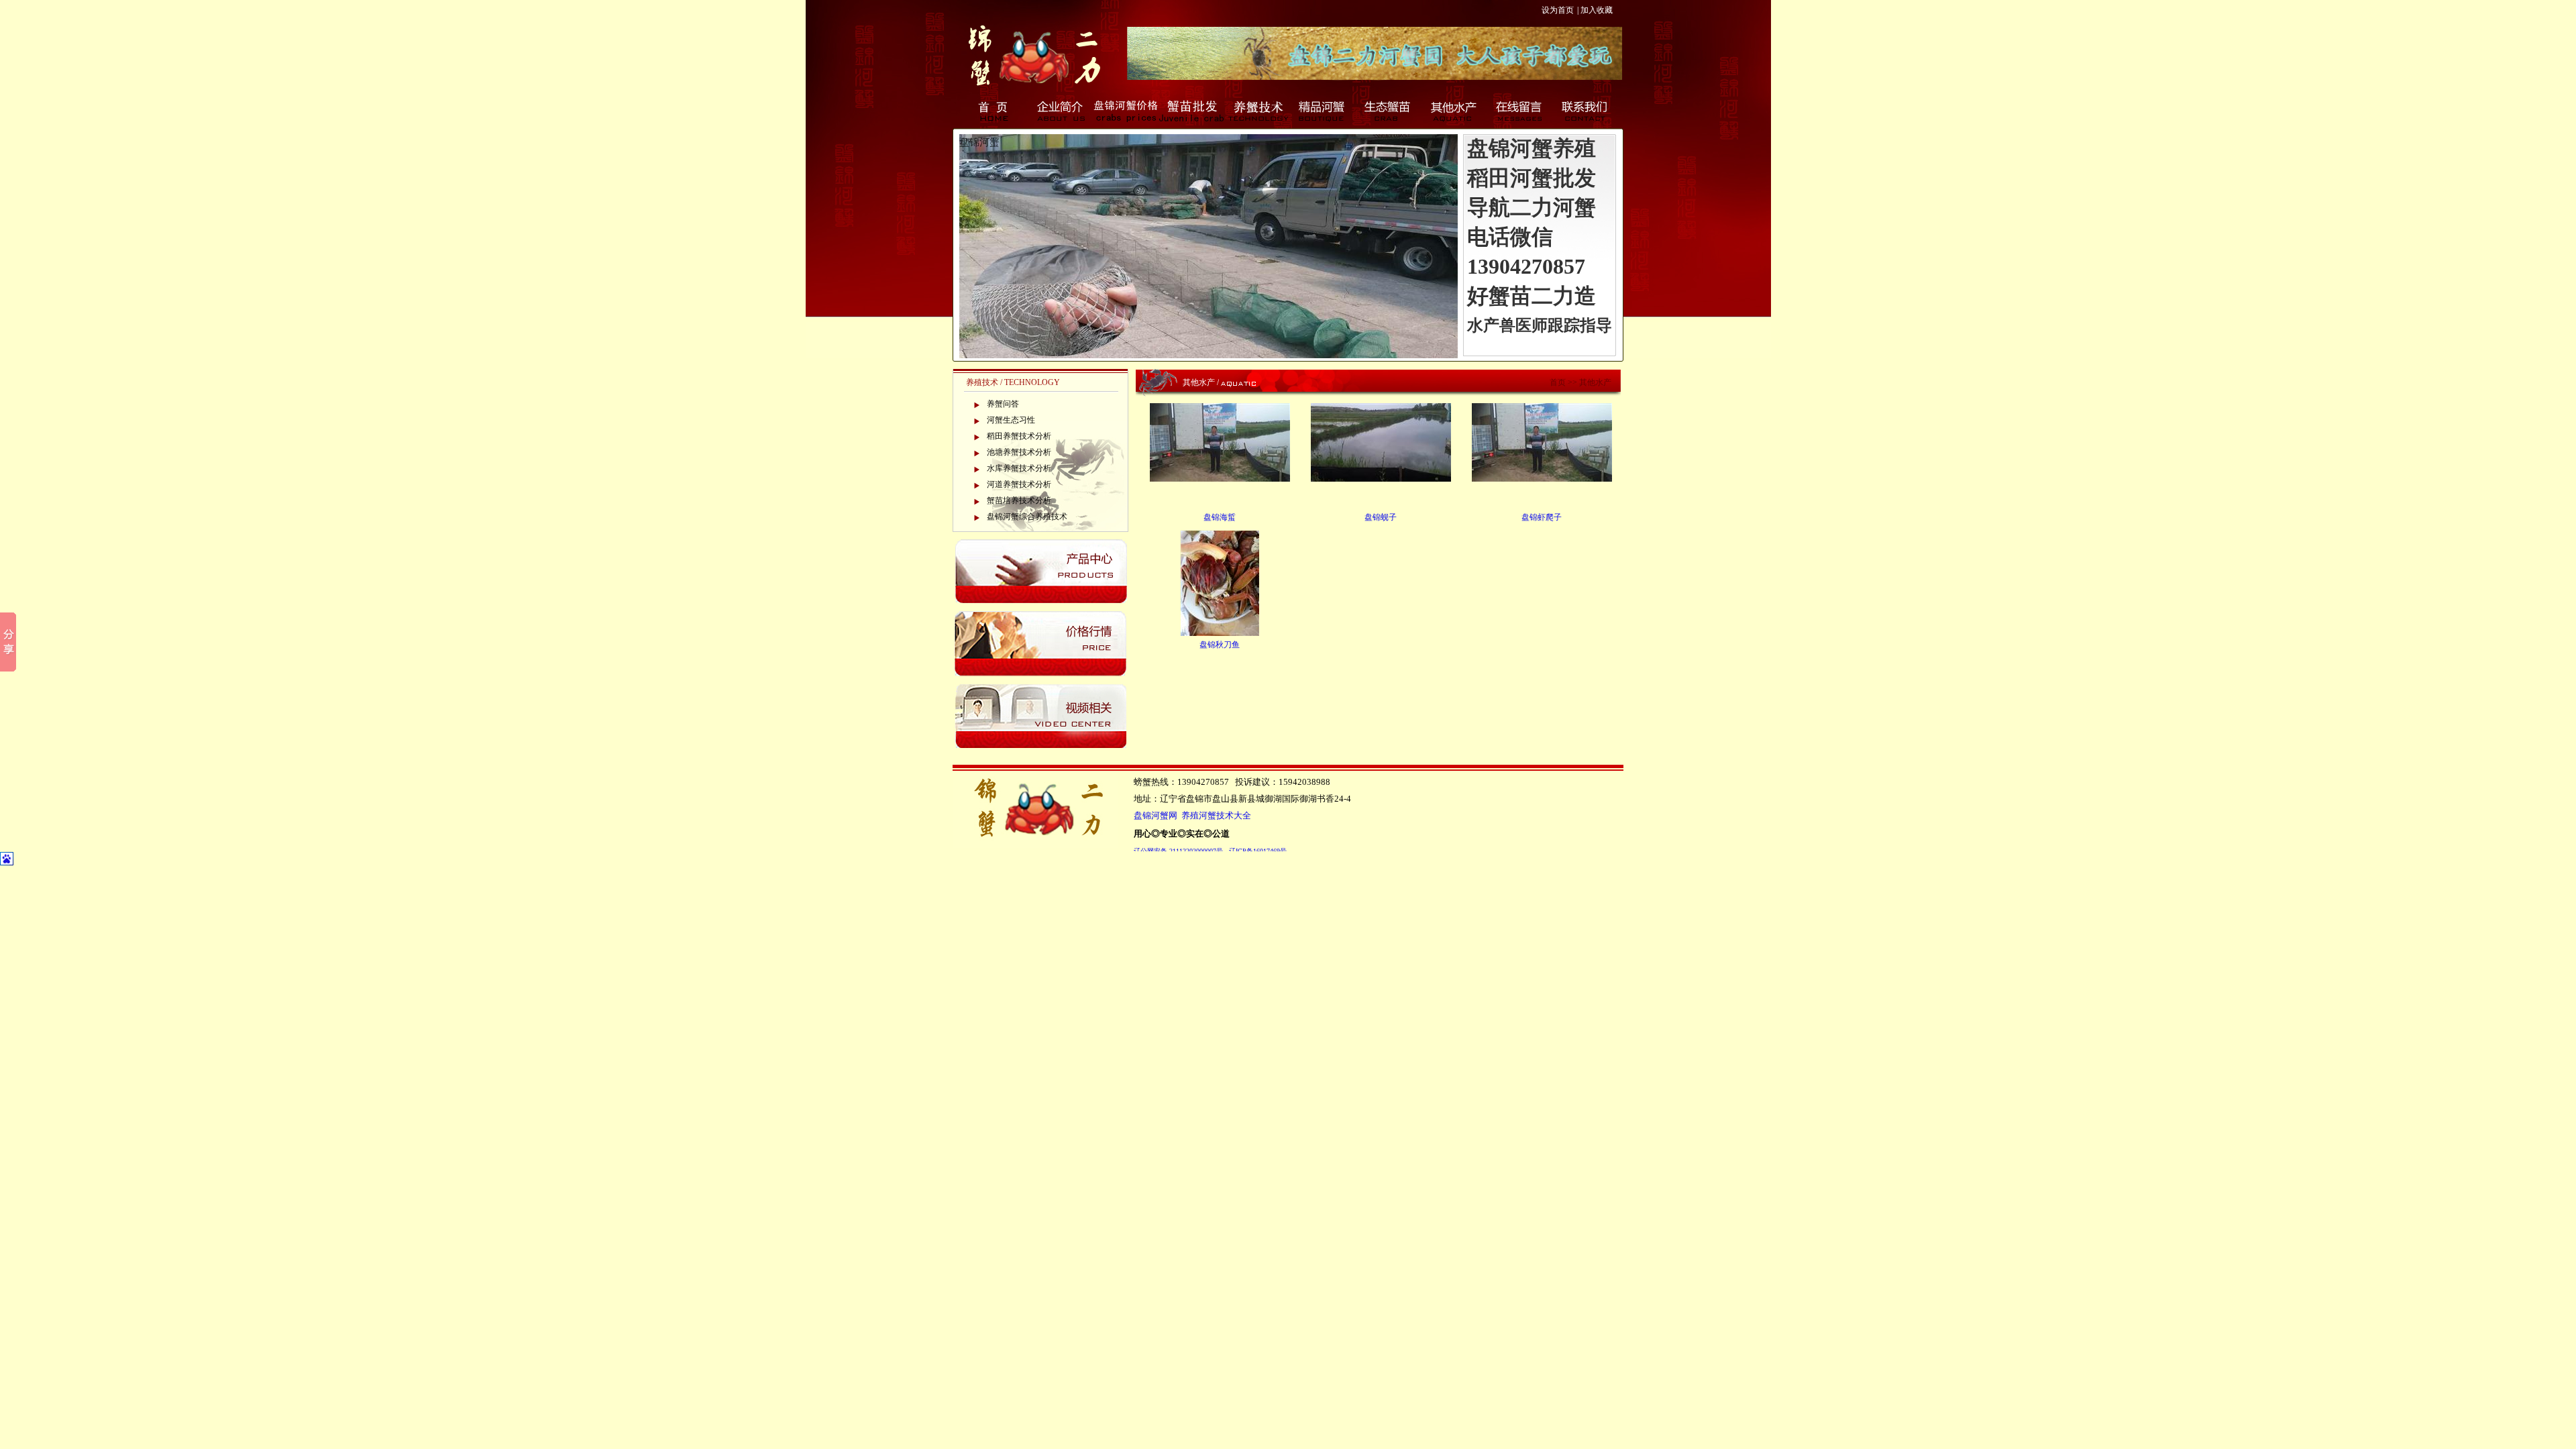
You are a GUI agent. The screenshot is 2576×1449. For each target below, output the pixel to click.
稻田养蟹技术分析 (1019, 436)
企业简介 (1060, 111)
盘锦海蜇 (1220, 517)
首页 (994, 111)
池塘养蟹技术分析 (1019, 452)
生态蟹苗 (1389, 111)
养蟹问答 (1003, 404)
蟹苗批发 (1191, 111)
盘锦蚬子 (1381, 517)
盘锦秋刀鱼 (1220, 645)
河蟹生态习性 (1011, 420)
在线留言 (1520, 111)
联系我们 (1586, 111)
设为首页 (1558, 10)
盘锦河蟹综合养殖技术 (1027, 517)
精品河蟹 (1323, 111)
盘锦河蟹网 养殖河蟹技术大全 (1192, 816)
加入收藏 (1597, 10)
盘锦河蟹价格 (1126, 111)
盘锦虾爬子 (1542, 517)
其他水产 (1454, 111)
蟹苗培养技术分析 (1019, 500)
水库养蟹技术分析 (1019, 468)
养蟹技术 (1257, 111)
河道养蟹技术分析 (1019, 484)
